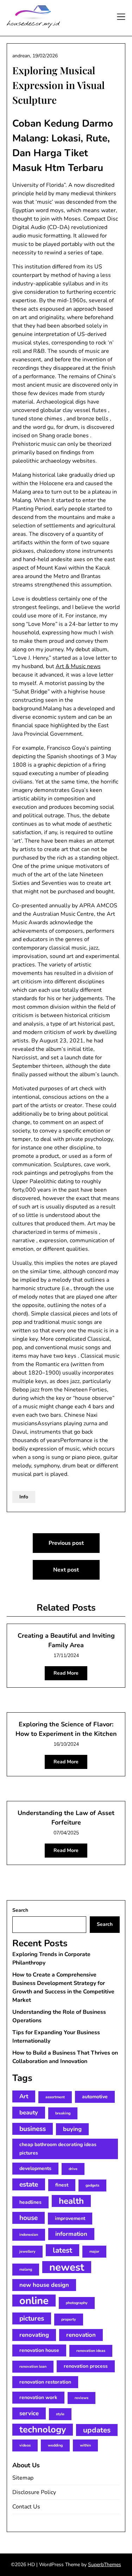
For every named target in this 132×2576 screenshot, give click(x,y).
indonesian (29, 2235)
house (29, 2218)
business (33, 2129)
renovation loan (33, 2366)
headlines (30, 2202)
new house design (44, 2285)
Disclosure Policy (34, 2492)
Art (24, 2096)
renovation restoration (45, 2382)
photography (77, 2303)
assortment (55, 2097)
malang (26, 2269)
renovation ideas (91, 2351)
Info (24, 1497)
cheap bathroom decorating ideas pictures (58, 2149)
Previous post (66, 1543)
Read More (66, 1673)
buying (72, 2129)
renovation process (86, 2366)
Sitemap (23, 2478)
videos (25, 2445)
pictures (32, 2318)
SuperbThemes (105, 2565)
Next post (66, 1570)
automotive (95, 2097)
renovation (81, 2335)
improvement (70, 2218)
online (34, 2301)
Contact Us (26, 2507)
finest (62, 2185)
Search (20, 1910)
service (29, 2413)
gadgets (92, 2185)
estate (29, 2184)
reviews (81, 2398)
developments (35, 2168)
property (69, 2319)
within (85, 2445)
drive (73, 2169)
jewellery (27, 2251)
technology (43, 2430)
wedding (55, 2445)
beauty (29, 2112)
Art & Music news (78, 666)
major (94, 2251)
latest (62, 2250)
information (71, 2234)
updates (97, 2430)
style (60, 2414)
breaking (63, 2113)
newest (67, 2267)
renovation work (38, 2397)
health (71, 2201)
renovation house (39, 2350)
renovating (34, 2335)
